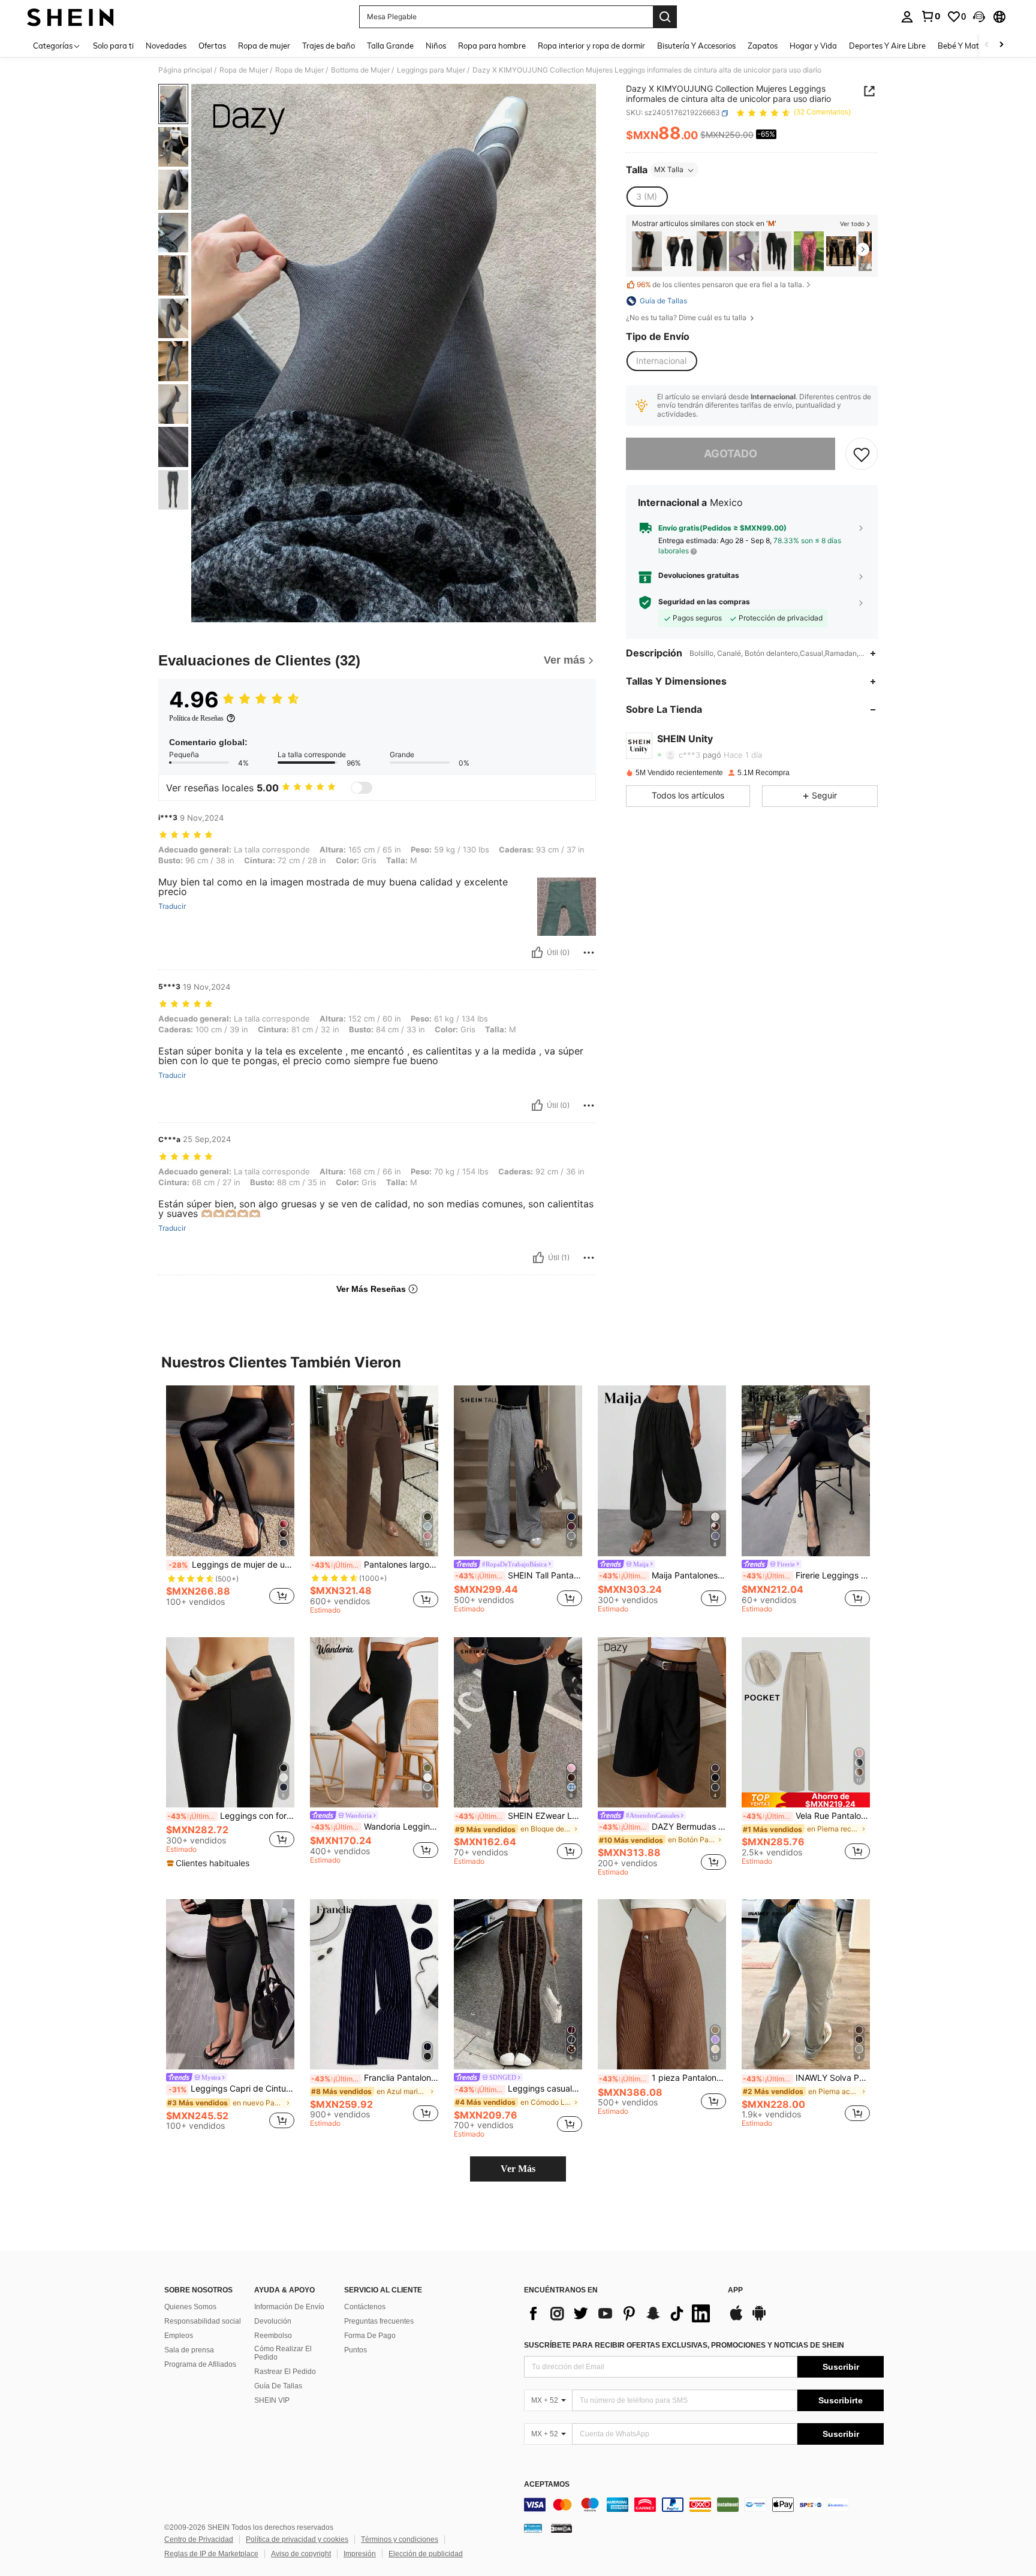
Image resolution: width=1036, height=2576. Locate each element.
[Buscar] (665, 17)
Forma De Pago (370, 2336)
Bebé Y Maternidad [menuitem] (972, 46)
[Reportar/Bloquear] (589, 953)
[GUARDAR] (862, 454)
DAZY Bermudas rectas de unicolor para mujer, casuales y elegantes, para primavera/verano (662, 1827)
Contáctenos (365, 2307)
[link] (930, 16)
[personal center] (907, 17)
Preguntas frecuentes (379, 2321)
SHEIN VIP (272, 2400)
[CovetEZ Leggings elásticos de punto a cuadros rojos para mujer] (809, 251)
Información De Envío (289, 2307)
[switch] (362, 788)
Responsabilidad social (203, 2321)
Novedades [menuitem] (166, 46)
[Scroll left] (987, 45)
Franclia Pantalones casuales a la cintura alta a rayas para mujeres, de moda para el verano (375, 2078)
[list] (620, 2313)
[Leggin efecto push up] (841, 251)
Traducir (172, 906)
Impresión (360, 2554)
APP (735, 2290)
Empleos (179, 2336)
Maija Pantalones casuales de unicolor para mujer (662, 1575)
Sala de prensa (189, 2350)
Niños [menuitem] (436, 46)
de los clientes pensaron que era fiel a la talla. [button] (720, 285)
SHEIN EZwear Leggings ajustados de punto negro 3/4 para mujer (519, 1816)
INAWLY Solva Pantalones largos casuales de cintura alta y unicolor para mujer (806, 2078)
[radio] (647, 197)
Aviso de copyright (301, 2554)
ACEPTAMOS (547, 2485)
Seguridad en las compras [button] (704, 602)
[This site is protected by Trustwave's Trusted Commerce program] (533, 2528)
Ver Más (518, 2169)
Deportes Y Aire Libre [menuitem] (887, 46)
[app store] (736, 2319)
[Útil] (537, 953)
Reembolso (273, 2336)
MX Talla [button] (669, 170)
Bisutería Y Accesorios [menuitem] (696, 46)
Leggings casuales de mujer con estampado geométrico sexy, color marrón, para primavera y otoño (519, 2089)
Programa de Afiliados (200, 2364)
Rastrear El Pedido (285, 2372)
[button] (979, 17)
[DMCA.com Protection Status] (561, 2528)
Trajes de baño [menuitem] (329, 46)
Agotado (731, 454)
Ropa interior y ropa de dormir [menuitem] (591, 46)
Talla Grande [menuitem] (390, 46)
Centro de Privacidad (199, 2539)
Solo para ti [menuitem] (113, 46)
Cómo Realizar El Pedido (283, 2353)
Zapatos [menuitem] (763, 46)
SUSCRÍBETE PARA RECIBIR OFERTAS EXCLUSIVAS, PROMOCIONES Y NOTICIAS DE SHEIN (684, 2345)
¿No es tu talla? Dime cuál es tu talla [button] (687, 318)
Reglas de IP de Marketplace (211, 2554)
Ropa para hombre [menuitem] (492, 46)
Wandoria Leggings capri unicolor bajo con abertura (375, 1827)
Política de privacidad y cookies (297, 2539)
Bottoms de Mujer (360, 70)
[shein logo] (70, 17)
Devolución (273, 2321)
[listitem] (647, 251)
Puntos (356, 2350)
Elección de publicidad (426, 2554)
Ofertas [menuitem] (212, 46)
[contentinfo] (704, 2505)
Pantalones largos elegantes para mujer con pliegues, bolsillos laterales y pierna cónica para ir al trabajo (375, 1565)
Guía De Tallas (278, 2386)
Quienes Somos (190, 2307)
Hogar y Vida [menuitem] (813, 46)
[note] (210, 1863)
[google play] (759, 2319)
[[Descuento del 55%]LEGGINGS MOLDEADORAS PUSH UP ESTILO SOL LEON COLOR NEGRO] (679, 251)
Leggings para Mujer (431, 70)
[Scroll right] (1001, 45)
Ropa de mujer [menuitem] (264, 46)
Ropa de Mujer (244, 70)
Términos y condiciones (400, 2539)
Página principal (185, 70)
